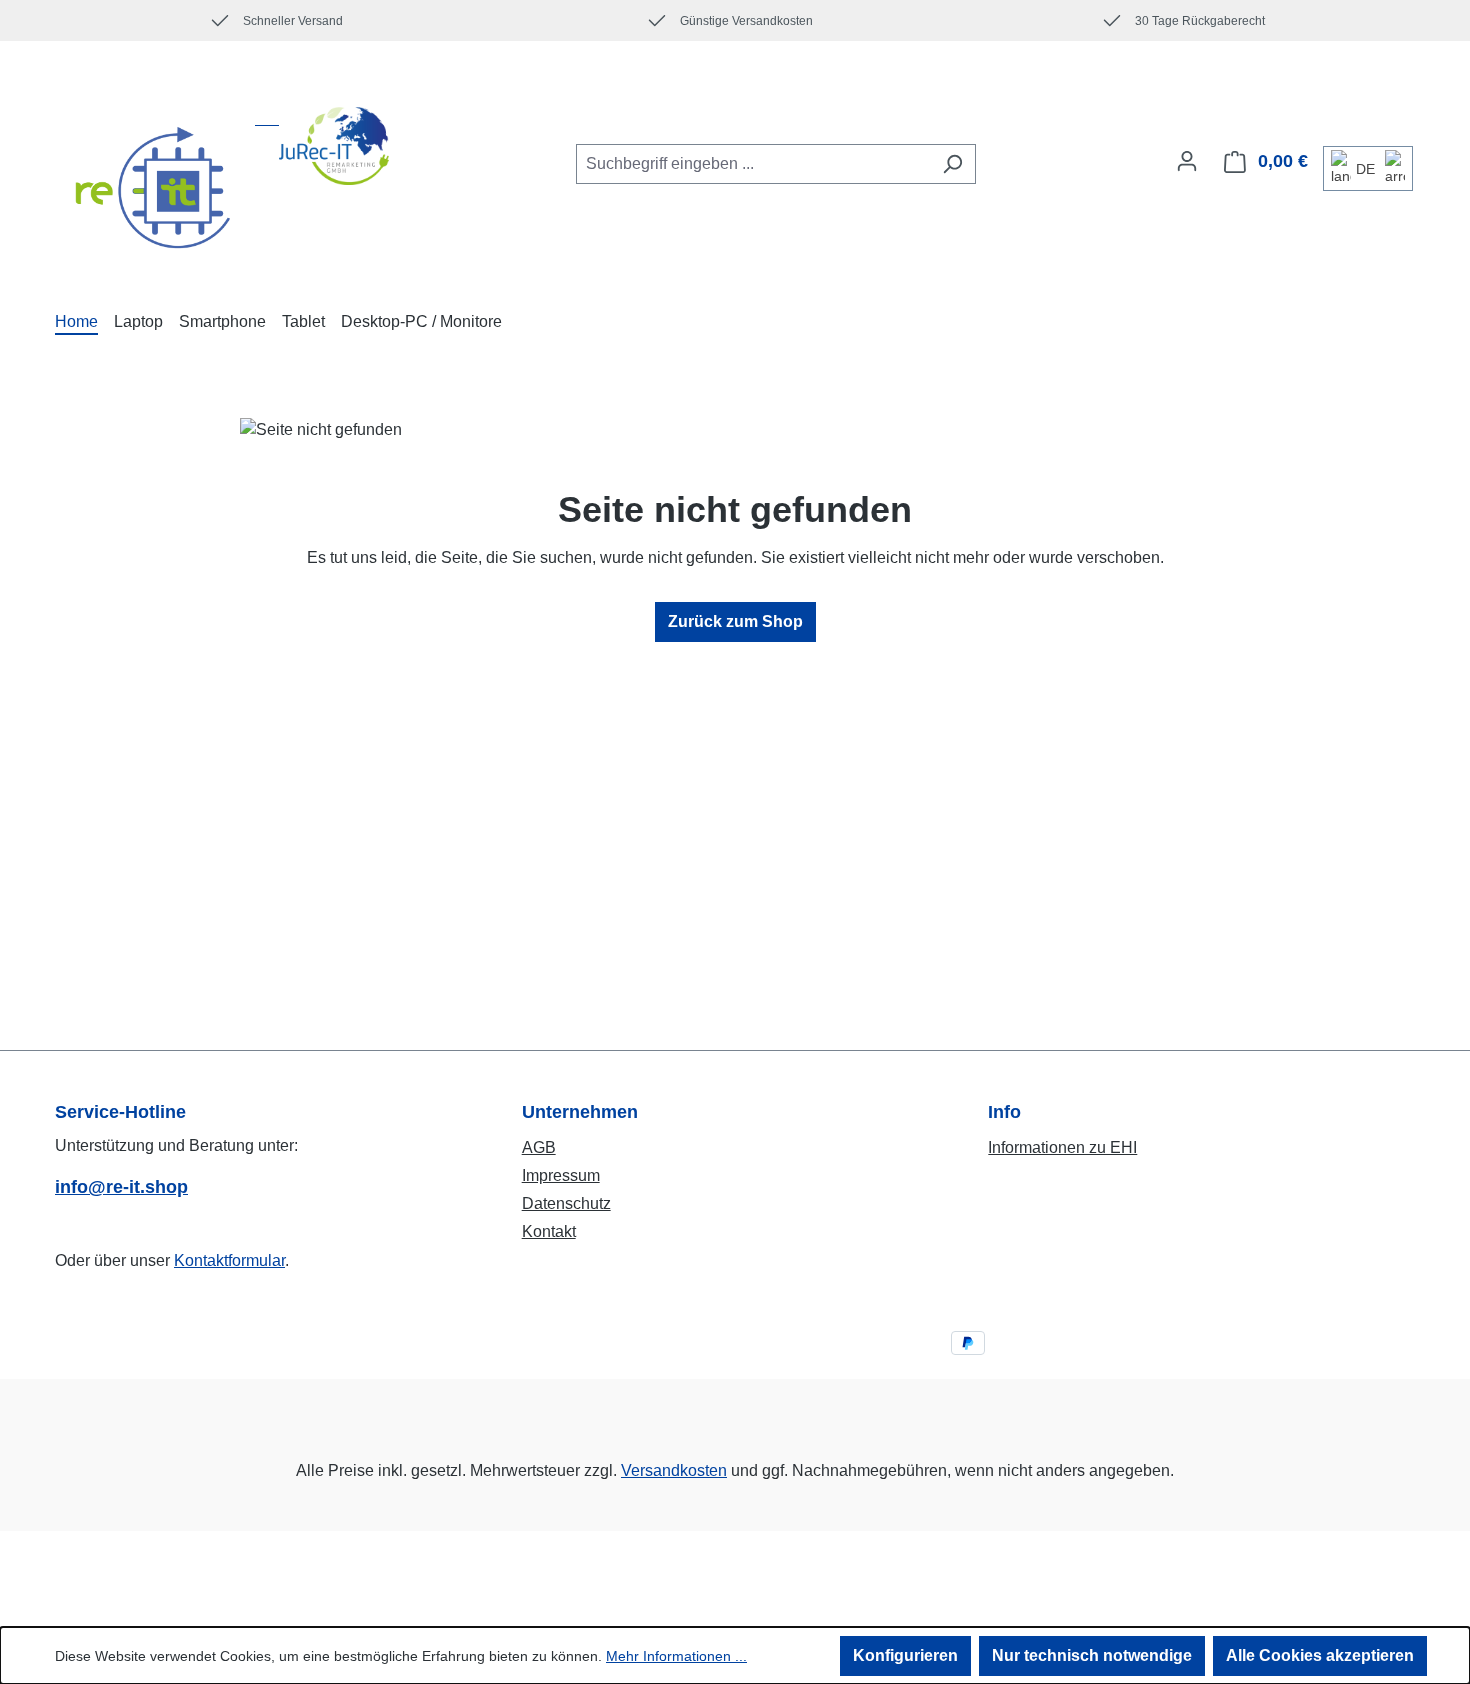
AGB (539, 1147)
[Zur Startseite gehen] (222, 189)
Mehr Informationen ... (676, 1656)
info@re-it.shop (121, 1187)
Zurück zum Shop (735, 621)
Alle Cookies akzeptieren (1320, 1655)
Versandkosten (674, 1470)
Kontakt (549, 1231)
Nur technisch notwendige (1092, 1655)
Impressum (561, 1175)
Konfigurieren (905, 1655)
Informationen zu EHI (1062, 1147)
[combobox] (753, 164)
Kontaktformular (229, 1260)
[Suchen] (952, 164)
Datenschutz (566, 1203)
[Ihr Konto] (1187, 161)
